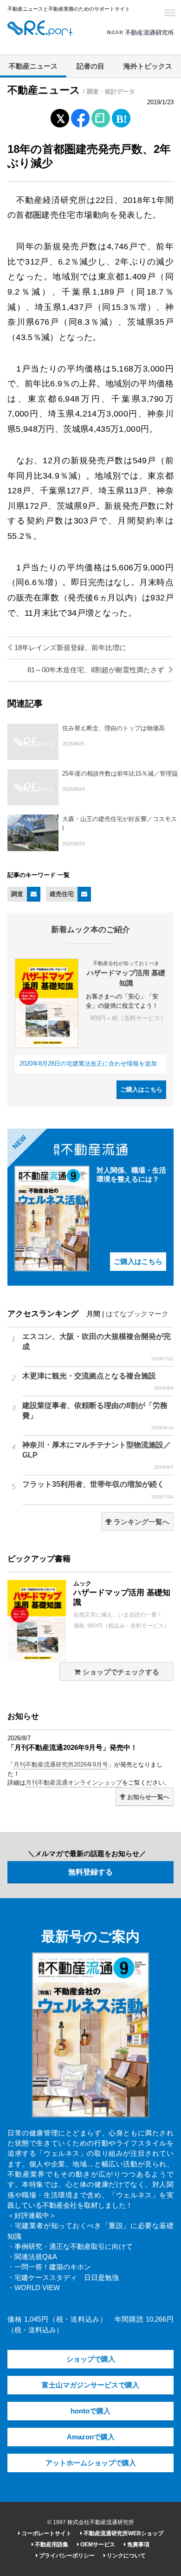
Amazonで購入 (91, 2437)
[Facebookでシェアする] (81, 120)
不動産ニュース (33, 66)
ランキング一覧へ (141, 1522)
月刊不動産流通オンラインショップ (74, 1783)
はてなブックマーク (137, 1314)
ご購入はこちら (141, 1089)
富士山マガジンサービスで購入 (90, 2385)
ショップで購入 (91, 2359)
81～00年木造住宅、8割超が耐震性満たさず (97, 670)
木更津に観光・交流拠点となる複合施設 (98, 1381)
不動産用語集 (51, 2544)
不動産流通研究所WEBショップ (123, 2533)
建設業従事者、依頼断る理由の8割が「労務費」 (98, 1416)
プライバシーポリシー (66, 2556)
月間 (93, 1314)
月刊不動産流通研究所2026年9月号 (61, 1765)
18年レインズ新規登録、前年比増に (69, 648)
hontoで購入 (90, 2411)
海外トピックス (148, 66)
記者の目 (90, 66)
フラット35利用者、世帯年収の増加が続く (98, 1490)
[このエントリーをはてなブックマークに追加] (121, 116)
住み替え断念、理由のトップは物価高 (113, 728)
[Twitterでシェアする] (60, 116)
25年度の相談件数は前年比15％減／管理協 (120, 773)
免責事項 (138, 2544)
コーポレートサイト (46, 2533)
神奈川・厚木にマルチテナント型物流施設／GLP (98, 1455)
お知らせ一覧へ (147, 1797)
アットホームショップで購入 (91, 2463)
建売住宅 (62, 894)
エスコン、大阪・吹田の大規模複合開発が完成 (98, 1347)
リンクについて (126, 2556)
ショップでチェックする (120, 1672)
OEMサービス (97, 2544)
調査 (17, 894)
